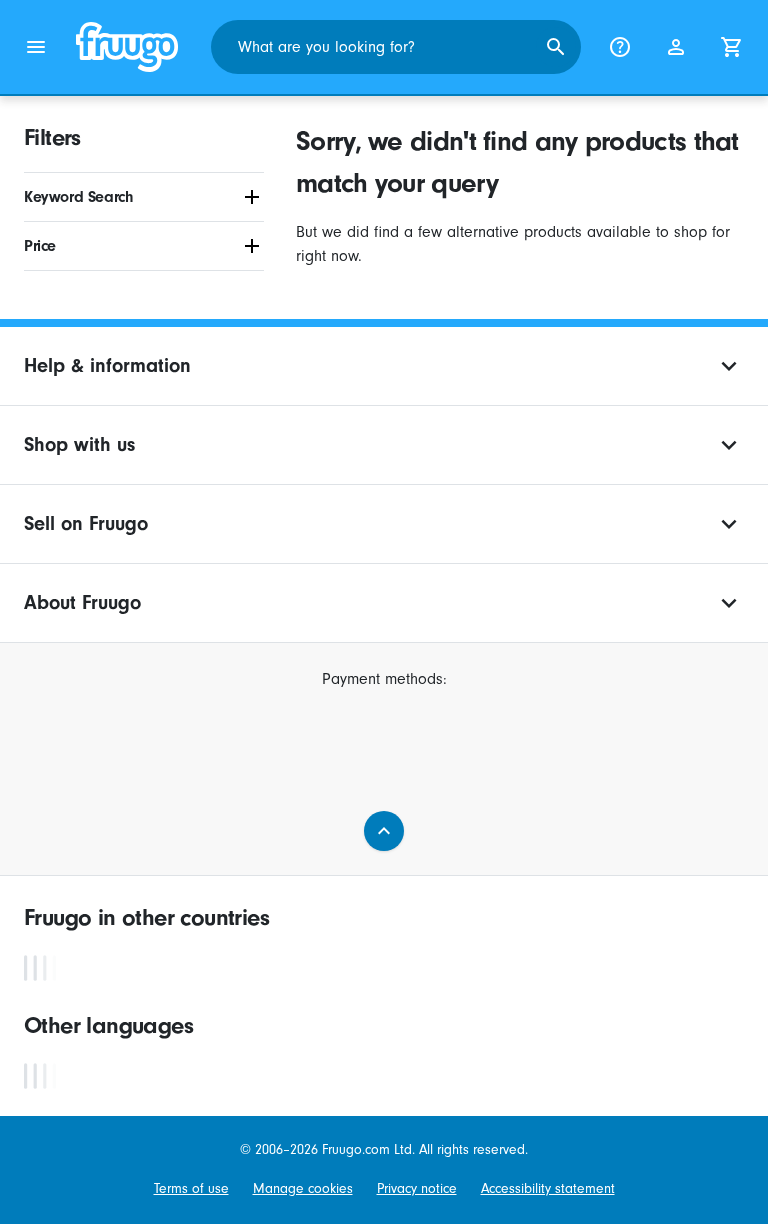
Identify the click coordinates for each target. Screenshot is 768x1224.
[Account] (676, 47)
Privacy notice (417, 1188)
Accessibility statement (548, 1188)
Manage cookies (303, 1188)
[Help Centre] (620, 47)
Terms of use (191, 1188)
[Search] (556, 47)
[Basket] (732, 47)
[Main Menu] (36, 47)
